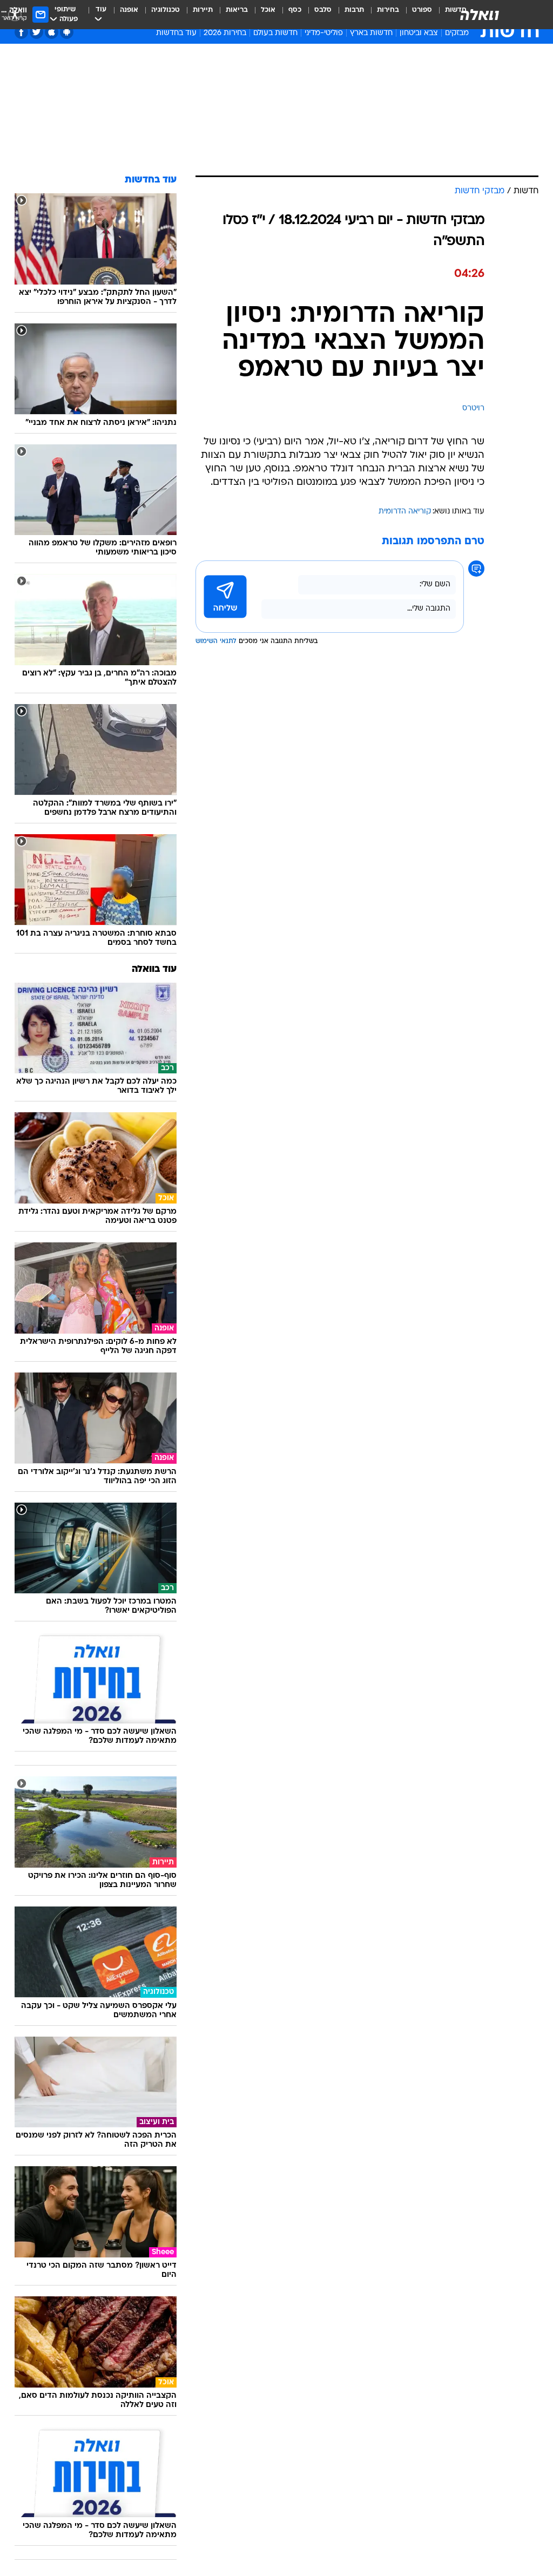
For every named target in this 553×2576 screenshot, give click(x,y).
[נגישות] (15, 14)
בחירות (388, 10)
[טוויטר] (36, 32)
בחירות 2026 (225, 33)
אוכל (268, 10)
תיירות (203, 10)
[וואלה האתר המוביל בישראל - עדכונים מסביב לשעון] (480, 15)
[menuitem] (416, 15)
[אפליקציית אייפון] (52, 32)
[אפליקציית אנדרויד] (67, 32)
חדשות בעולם (275, 33)
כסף (295, 10)
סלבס (323, 10)
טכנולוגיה (166, 10)
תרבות (354, 10)
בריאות (237, 10)
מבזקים (457, 33)
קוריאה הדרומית (405, 512)
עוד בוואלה (154, 969)
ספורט (422, 10)
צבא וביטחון (419, 33)
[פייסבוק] (21, 32)
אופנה (129, 10)
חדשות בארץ (371, 33)
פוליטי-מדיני (324, 33)
